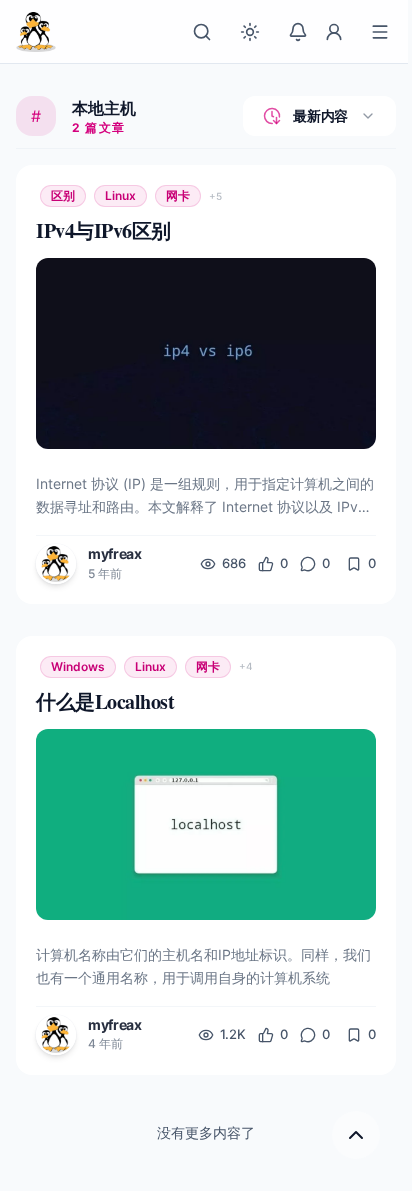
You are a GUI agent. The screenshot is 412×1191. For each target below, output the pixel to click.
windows (78, 666)
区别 (63, 195)
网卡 (178, 195)
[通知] (298, 32)
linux (120, 195)
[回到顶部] (356, 1135)
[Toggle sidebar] (380, 32)
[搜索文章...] (202, 32)
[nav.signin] (334, 32)
